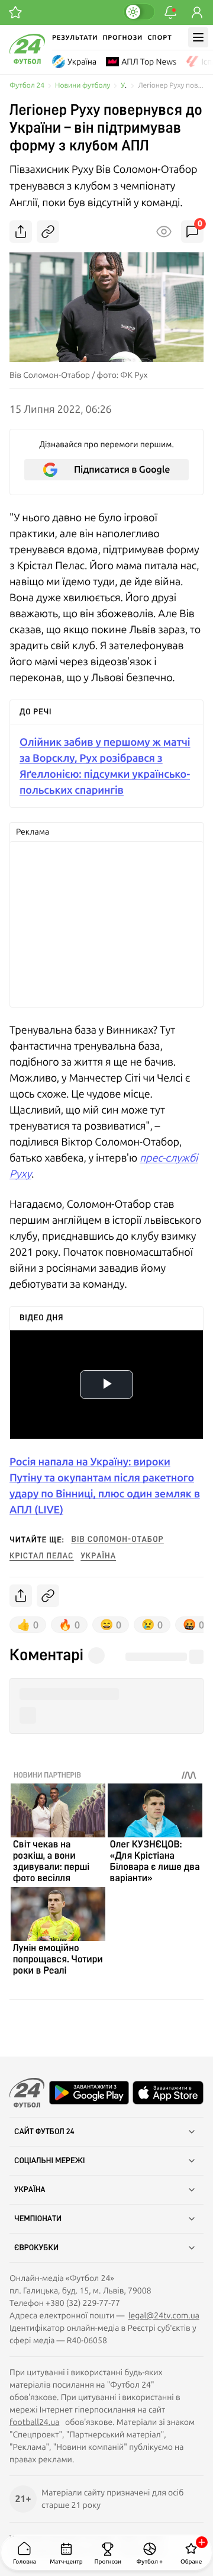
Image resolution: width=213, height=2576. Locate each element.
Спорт (159, 38)
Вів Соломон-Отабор (118, 1539)
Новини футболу (83, 86)
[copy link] (48, 232)
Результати (75, 38)
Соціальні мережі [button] (50, 2161)
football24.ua (34, 2422)
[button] (106, 1694)
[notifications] (170, 12)
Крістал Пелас (42, 1556)
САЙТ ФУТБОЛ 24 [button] (44, 2132)
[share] (21, 232)
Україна (82, 62)
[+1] (15, 12)
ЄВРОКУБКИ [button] (36, 2248)
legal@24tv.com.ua (164, 2315)
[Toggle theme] (139, 12)
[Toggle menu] (198, 37)
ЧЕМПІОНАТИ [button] (38, 2219)
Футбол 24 (27, 86)
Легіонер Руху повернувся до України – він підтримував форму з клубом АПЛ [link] (171, 86)
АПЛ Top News (149, 62)
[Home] (27, 61)
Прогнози (122, 38)
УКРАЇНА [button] (30, 2190)
